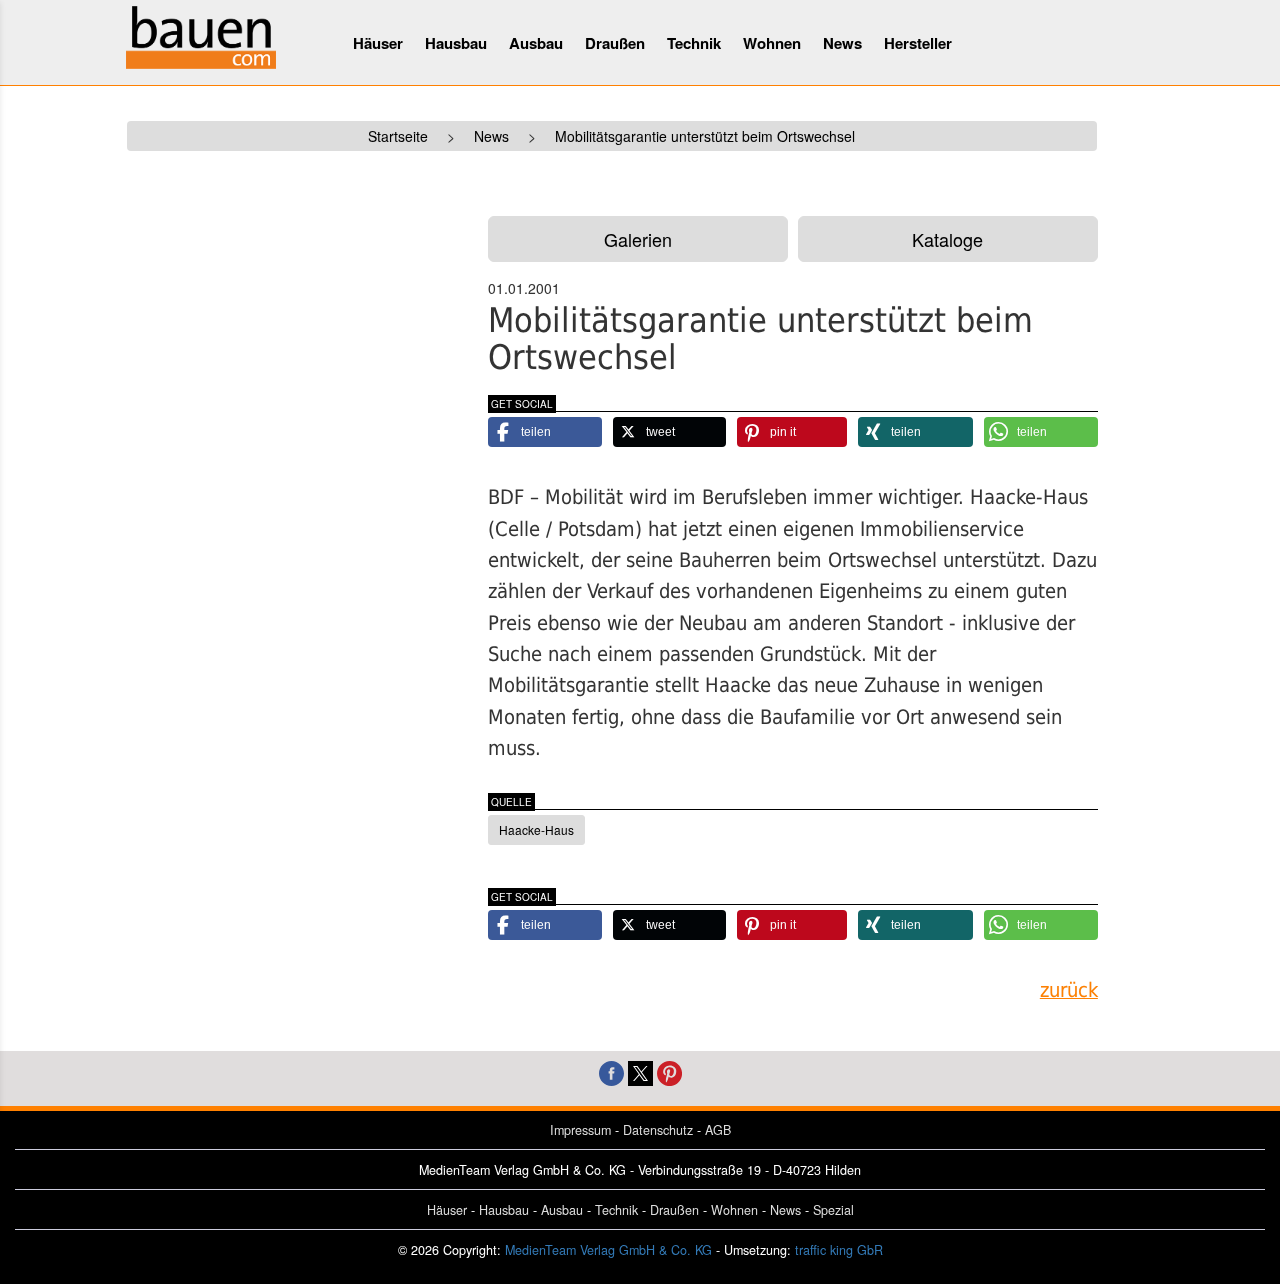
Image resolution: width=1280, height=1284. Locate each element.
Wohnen (772, 43)
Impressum (580, 1130)
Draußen (615, 43)
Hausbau (456, 43)
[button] (545, 432)
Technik (694, 43)
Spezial (833, 1210)
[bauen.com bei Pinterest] (669, 1071)
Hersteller (918, 43)
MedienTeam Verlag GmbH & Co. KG (608, 1250)
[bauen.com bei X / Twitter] (640, 1071)
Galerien (638, 239)
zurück (1069, 990)
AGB (718, 1130)
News (842, 43)
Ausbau (536, 43)
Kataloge (947, 239)
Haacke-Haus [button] (536, 829)
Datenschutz (658, 1130)
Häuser (378, 43)
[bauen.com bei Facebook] (611, 1071)
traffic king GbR (839, 1250)
